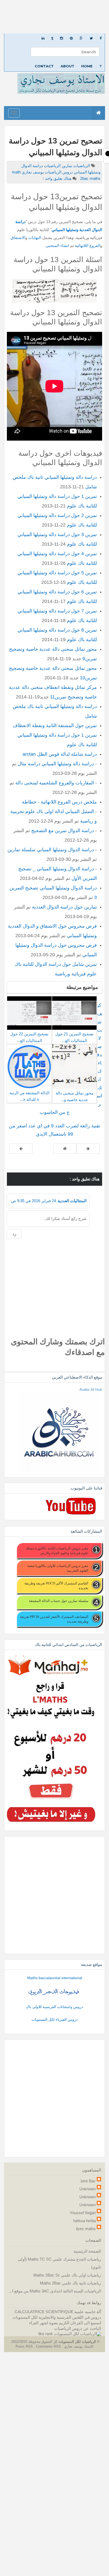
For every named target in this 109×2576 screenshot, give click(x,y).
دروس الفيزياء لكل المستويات (54, 2019)
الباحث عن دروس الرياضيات (78, 2328)
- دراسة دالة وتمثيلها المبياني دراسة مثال (57, 764)
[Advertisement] (54, 17)
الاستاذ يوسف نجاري (78, 2346)
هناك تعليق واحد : (57, 178)
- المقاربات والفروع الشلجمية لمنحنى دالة (56, 783)
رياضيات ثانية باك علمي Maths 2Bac (71, 2283)
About (67, 66)
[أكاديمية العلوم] (54, 1992)
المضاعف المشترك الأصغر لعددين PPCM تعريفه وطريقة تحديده (54, 1619)
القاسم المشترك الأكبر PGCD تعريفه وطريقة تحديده (56, 1585)
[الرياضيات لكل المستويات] (78, 2334)
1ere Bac (88, 2181)
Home (87, 66)
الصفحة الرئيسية (87, 2251)
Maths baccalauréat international (55, 1978)
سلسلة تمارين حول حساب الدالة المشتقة (59, 1601)
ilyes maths (86, 2229)
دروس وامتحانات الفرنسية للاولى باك (54, 2007)
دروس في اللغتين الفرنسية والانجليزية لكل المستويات (57, 2317)
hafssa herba (85, 2221)
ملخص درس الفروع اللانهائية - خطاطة (59, 802)
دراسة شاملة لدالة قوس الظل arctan (60, 754)
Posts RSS (25, 2346)
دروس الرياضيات (58, 172)
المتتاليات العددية (72, 1201)
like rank (46, 2334)
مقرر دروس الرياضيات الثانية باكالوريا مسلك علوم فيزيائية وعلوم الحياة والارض (57, 1550)
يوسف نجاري (32, 172)
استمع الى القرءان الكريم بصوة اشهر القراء (65, 2323)
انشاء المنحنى (57, 246)
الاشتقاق (18, 238)
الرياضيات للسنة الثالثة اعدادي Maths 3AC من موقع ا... (55, 2291)
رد (14, 1234)
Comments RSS (48, 2346)
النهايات (34, 238)
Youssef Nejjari (83, 2213)
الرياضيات (81, 166)
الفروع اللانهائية (88, 246)
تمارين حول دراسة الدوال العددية (64, 907)
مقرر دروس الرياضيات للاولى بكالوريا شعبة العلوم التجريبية (58, 1568)
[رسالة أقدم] (21, 1149)
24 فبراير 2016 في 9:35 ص (34, 1201)
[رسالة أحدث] (88, 1149)
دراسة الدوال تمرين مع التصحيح (63, 831)
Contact (44, 66)
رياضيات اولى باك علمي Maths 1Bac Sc (67, 2275)
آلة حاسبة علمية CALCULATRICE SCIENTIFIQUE (58, 2312)
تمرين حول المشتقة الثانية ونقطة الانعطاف (55, 726)
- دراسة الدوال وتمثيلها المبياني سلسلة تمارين (52, 850)
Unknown (88, 2189)
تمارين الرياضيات (58, 166)
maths (90, 178)
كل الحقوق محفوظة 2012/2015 (34, 2342)
